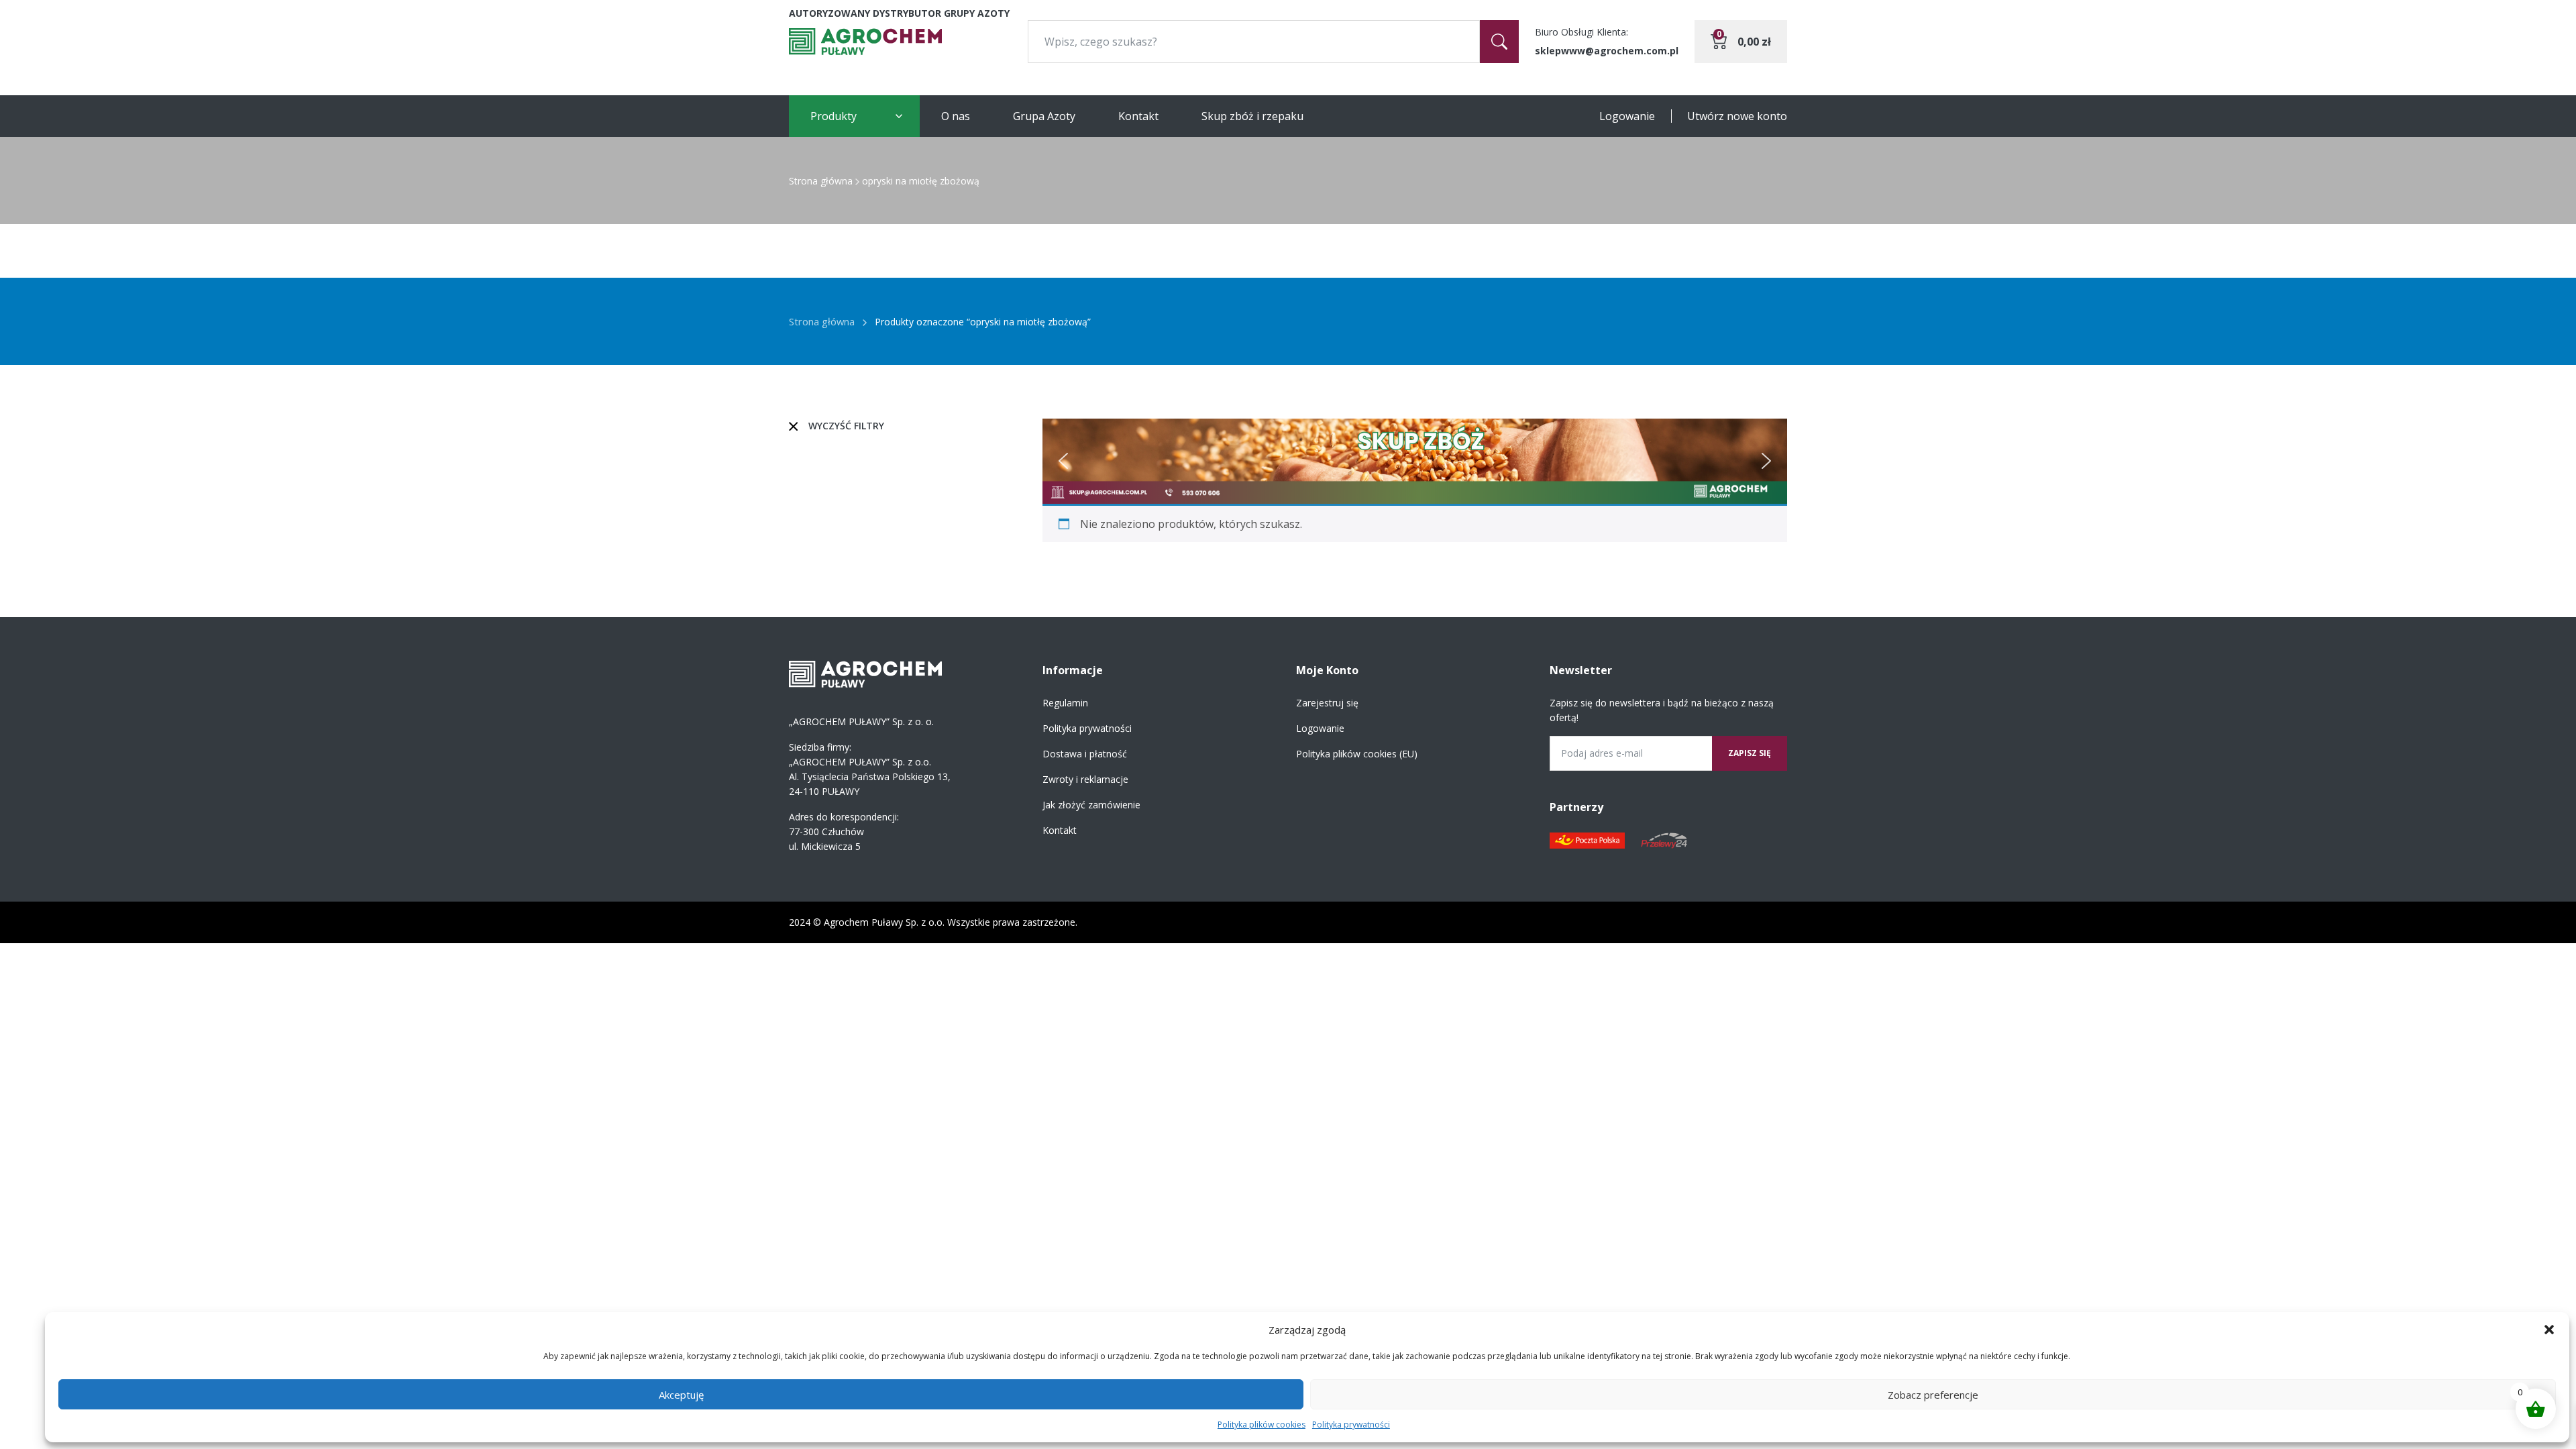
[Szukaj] (1499, 42)
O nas (956, 116)
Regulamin (1065, 703)
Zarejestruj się (1327, 703)
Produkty (834, 116)
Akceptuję (681, 1395)
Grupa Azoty (1044, 116)
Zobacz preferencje (1933, 1395)
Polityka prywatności (1351, 1425)
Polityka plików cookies (1262, 1425)
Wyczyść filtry (846, 426)
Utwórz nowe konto (1737, 116)
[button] (2549, 1330)
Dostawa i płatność (1085, 754)
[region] (1415, 461)
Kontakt (1138, 116)
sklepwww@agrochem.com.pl (1607, 51)
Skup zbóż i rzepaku (1252, 116)
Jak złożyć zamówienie (1091, 805)
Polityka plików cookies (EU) (1357, 754)
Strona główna (821, 181)
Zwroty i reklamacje (1085, 779)
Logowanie (1627, 116)
